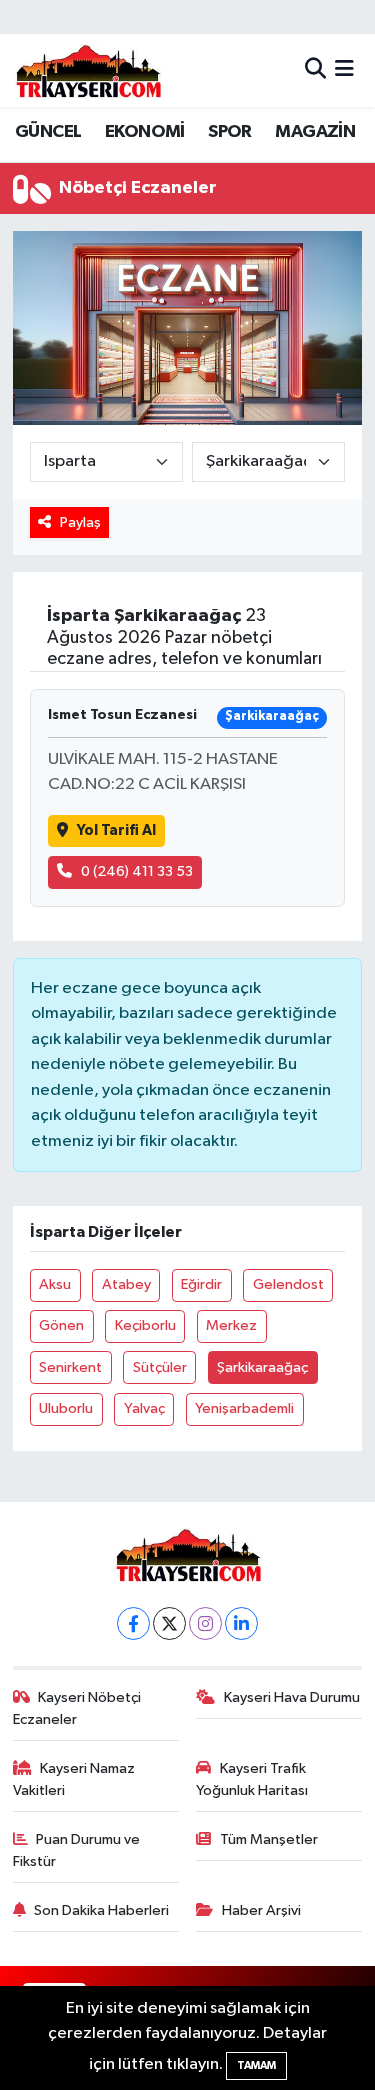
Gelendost (288, 1284)
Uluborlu (66, 1408)
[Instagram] (205, 1623)
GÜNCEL (48, 132)
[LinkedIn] (241, 1623)
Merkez (231, 1325)
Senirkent (70, 1367)
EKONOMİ (145, 132)
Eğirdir (201, 1284)
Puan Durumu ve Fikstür (77, 1850)
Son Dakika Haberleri (101, 1910)
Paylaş (80, 522)
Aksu (55, 1284)
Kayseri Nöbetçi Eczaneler (77, 1708)
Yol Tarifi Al (116, 830)
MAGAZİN (315, 132)
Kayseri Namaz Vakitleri (74, 1779)
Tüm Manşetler (269, 1839)
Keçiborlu (145, 1325)
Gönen (61, 1325)
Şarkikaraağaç (262, 1367)
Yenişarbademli (244, 1408)
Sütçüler (160, 1367)
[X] (169, 1623)
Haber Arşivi (261, 1910)
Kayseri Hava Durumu (292, 1697)
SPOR (230, 132)
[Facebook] (133, 1623)
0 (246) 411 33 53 (137, 871)
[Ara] (315, 70)
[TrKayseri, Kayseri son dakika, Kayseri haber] (88, 70)
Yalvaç (144, 1408)
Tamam (256, 2065)
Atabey (126, 1284)
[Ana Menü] (344, 70)
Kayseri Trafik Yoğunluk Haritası (252, 1779)
